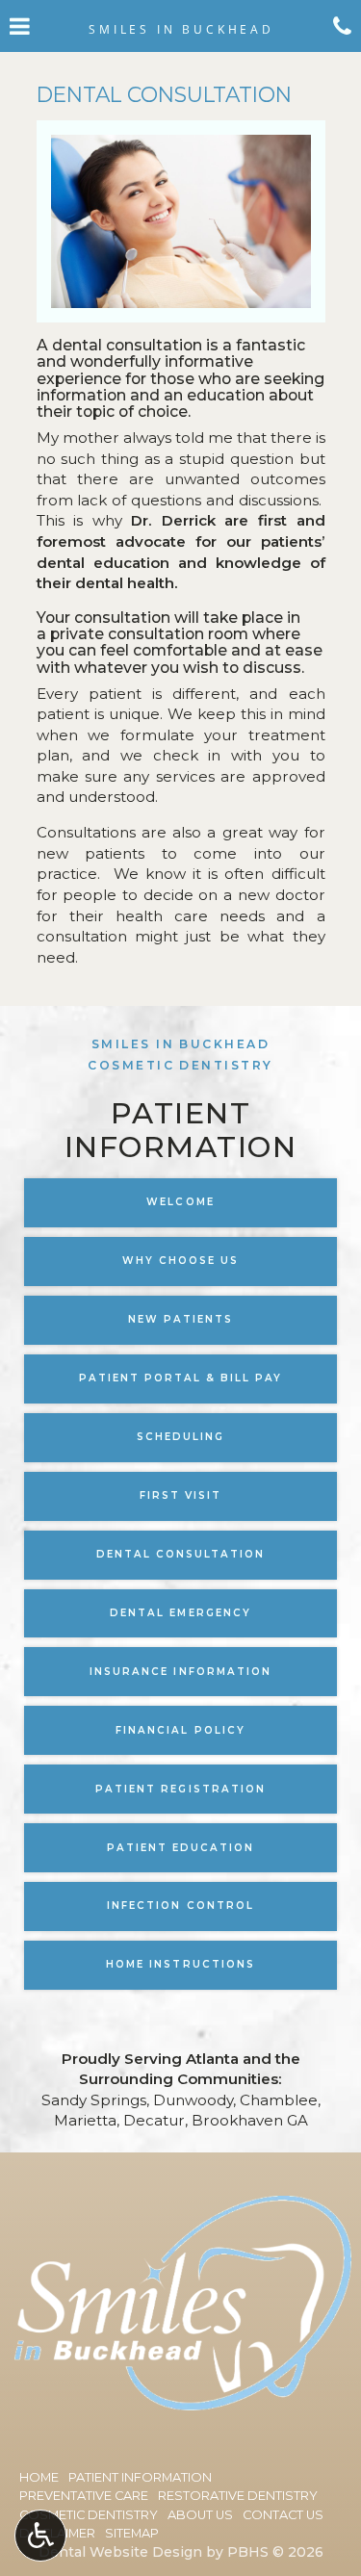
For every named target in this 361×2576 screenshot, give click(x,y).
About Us (200, 2515)
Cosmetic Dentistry (89, 2515)
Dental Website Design (120, 2552)
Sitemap (132, 2533)
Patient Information (140, 2477)
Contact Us (283, 2515)
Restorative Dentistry (238, 2496)
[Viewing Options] (40, 2536)
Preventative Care (84, 2496)
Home (39, 2477)
